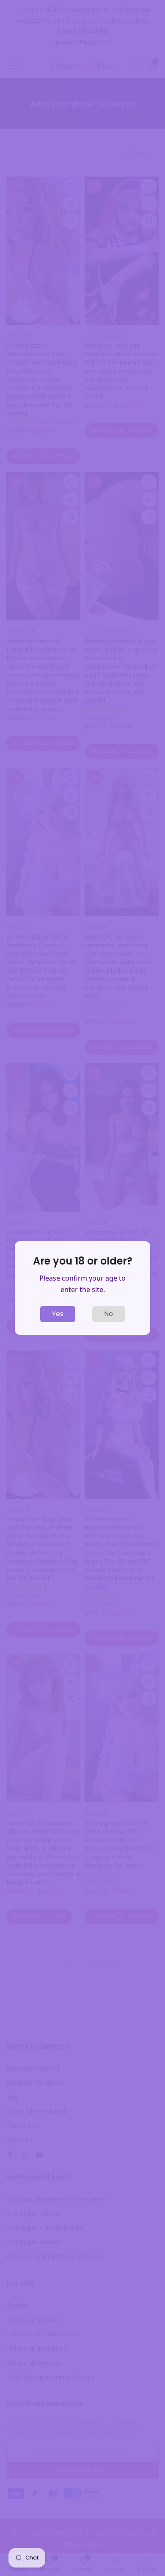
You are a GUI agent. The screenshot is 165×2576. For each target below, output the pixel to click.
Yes (58, 1314)
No (109, 1314)
